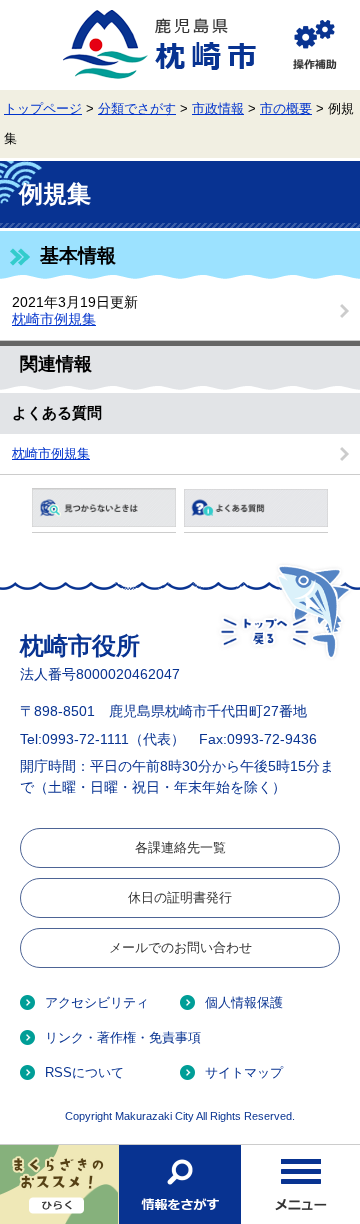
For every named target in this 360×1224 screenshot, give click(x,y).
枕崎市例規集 (54, 319)
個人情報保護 (244, 1002)
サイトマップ (244, 1072)
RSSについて (84, 1072)
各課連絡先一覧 (180, 847)
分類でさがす (137, 109)
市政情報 (218, 109)
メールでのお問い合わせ (180, 947)
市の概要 (286, 109)
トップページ (43, 109)
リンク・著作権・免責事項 (123, 1037)
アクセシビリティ (97, 1002)
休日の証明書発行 (180, 897)
